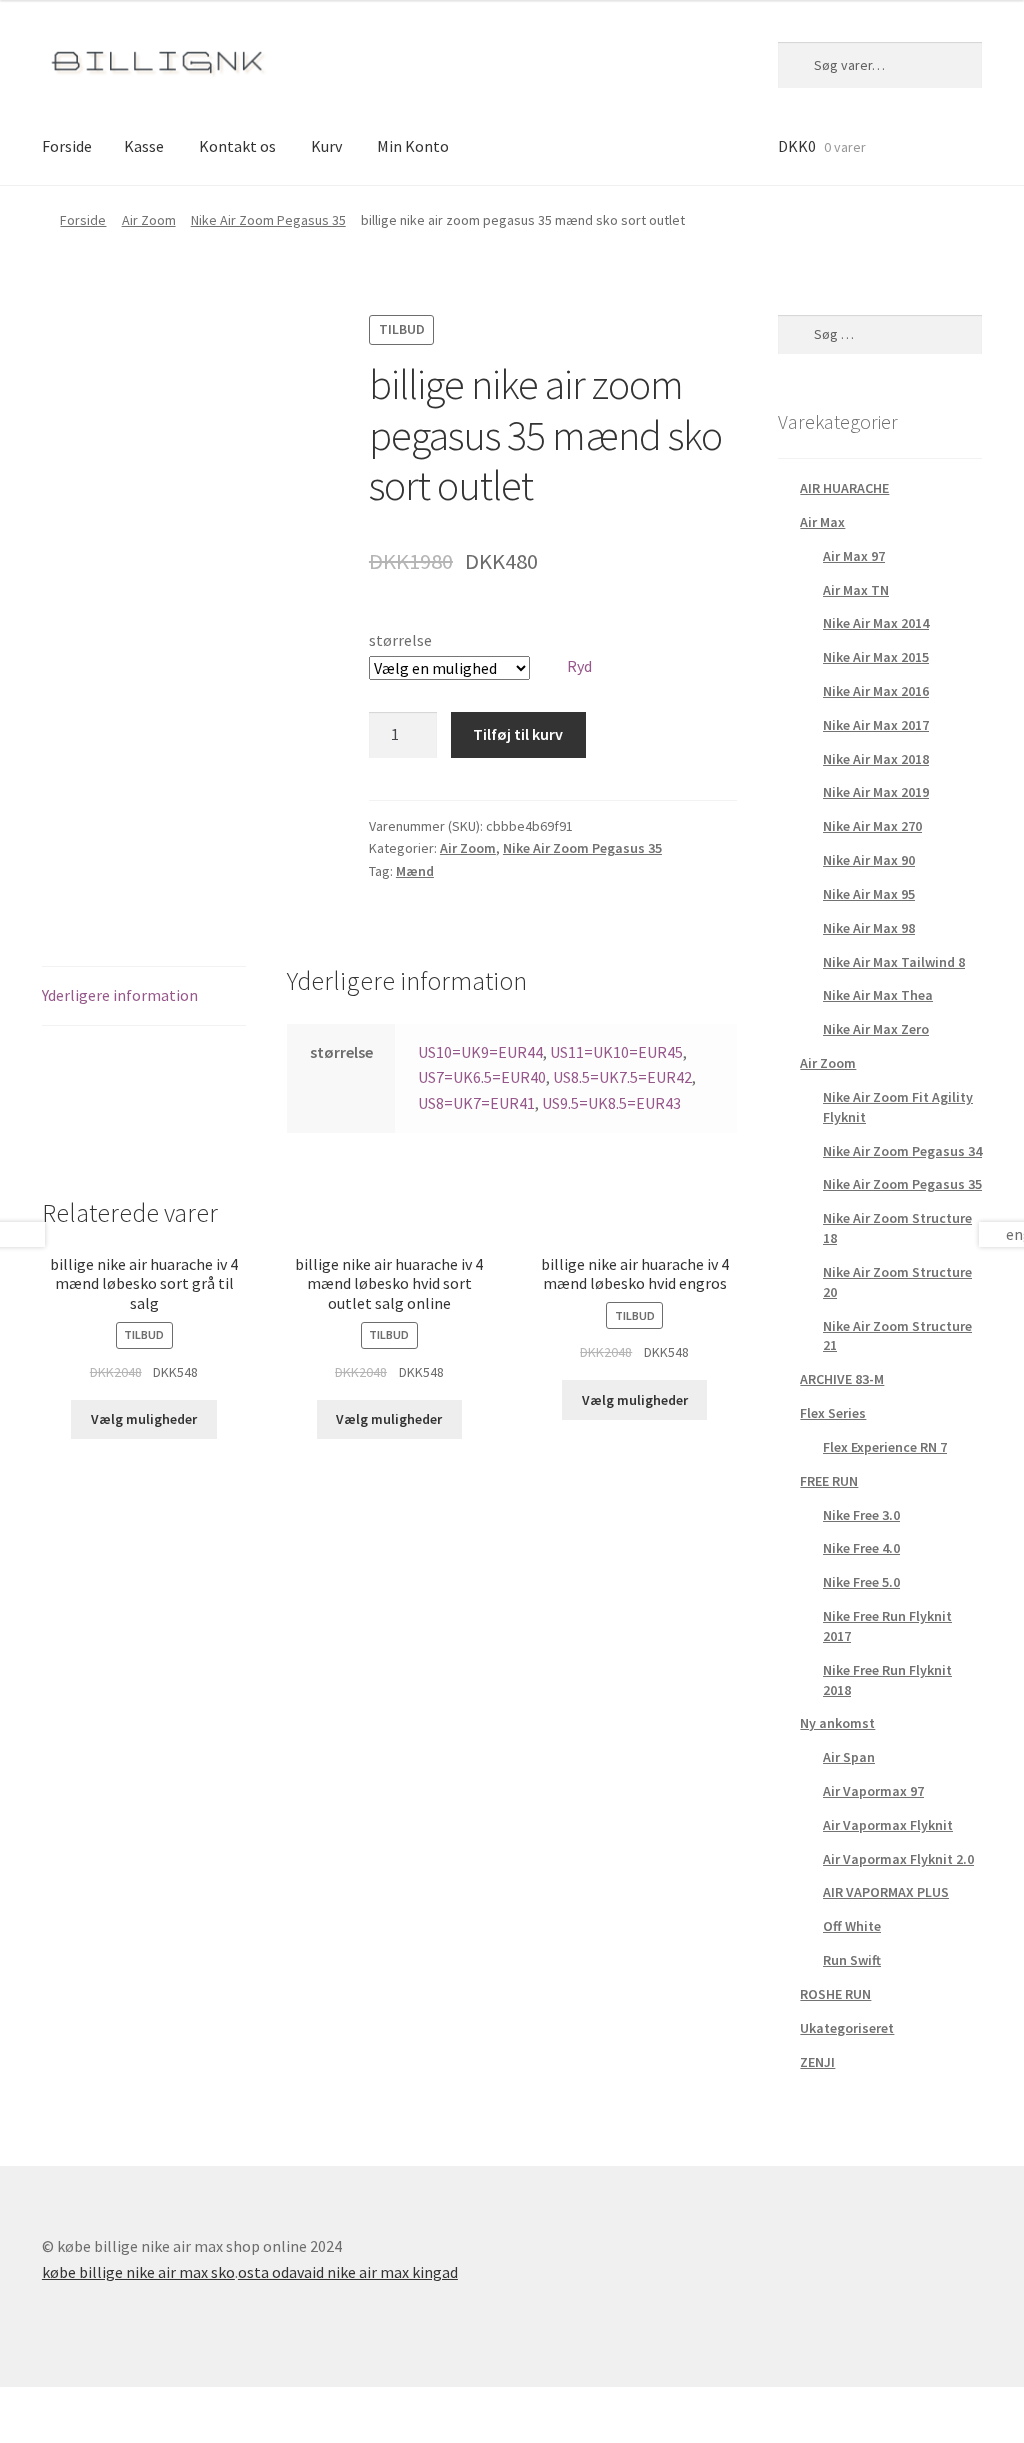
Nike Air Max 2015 (876, 657)
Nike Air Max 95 (869, 894)
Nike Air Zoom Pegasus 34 (902, 1151)
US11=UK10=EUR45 (616, 1052)
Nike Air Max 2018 (876, 759)
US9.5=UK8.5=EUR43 (611, 1103)
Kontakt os (237, 146)
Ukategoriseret (847, 2028)
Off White (852, 1926)
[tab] (144, 996)
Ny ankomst (837, 1723)
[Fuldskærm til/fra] (119, 2405)
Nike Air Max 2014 (876, 623)
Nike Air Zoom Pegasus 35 (268, 220)
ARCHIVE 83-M (842, 1379)
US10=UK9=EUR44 (480, 1052)
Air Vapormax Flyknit (888, 1825)
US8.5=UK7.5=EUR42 (622, 1077)
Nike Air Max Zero (876, 1029)
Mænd (415, 871)
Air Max (822, 522)
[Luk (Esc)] (22, 2405)
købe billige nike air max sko (138, 2272)
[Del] (70, 2405)
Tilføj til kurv (518, 734)
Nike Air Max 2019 (876, 792)
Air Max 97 (854, 556)
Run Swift (852, 1960)
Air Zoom (149, 220)
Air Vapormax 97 (873, 1791)
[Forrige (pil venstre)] (22, 2433)
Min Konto (413, 146)
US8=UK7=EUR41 (476, 1103)
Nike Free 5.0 (861, 1582)
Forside (67, 146)
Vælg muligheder (144, 1419)
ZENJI (817, 2062)
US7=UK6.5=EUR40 (482, 1077)
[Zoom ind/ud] (167, 2405)
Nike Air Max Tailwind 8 (894, 962)
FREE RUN (829, 1481)
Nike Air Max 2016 (876, 691)
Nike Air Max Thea (878, 995)
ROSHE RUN (835, 1994)
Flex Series (833, 1413)
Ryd (579, 666)
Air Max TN (856, 590)
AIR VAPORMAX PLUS (886, 1892)
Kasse (144, 146)
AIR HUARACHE (844, 488)
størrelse (400, 640)
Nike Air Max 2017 (876, 725)
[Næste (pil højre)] (70, 2433)
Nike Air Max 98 (869, 928)
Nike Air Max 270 (872, 826)
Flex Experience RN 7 (885, 1447)
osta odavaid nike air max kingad (348, 2272)
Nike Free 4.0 (861, 1548)
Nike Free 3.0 (861, 1515)
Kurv (326, 146)
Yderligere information (120, 995)
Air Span (849, 1757)
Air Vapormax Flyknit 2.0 (898, 1859)
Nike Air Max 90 (869, 860)
